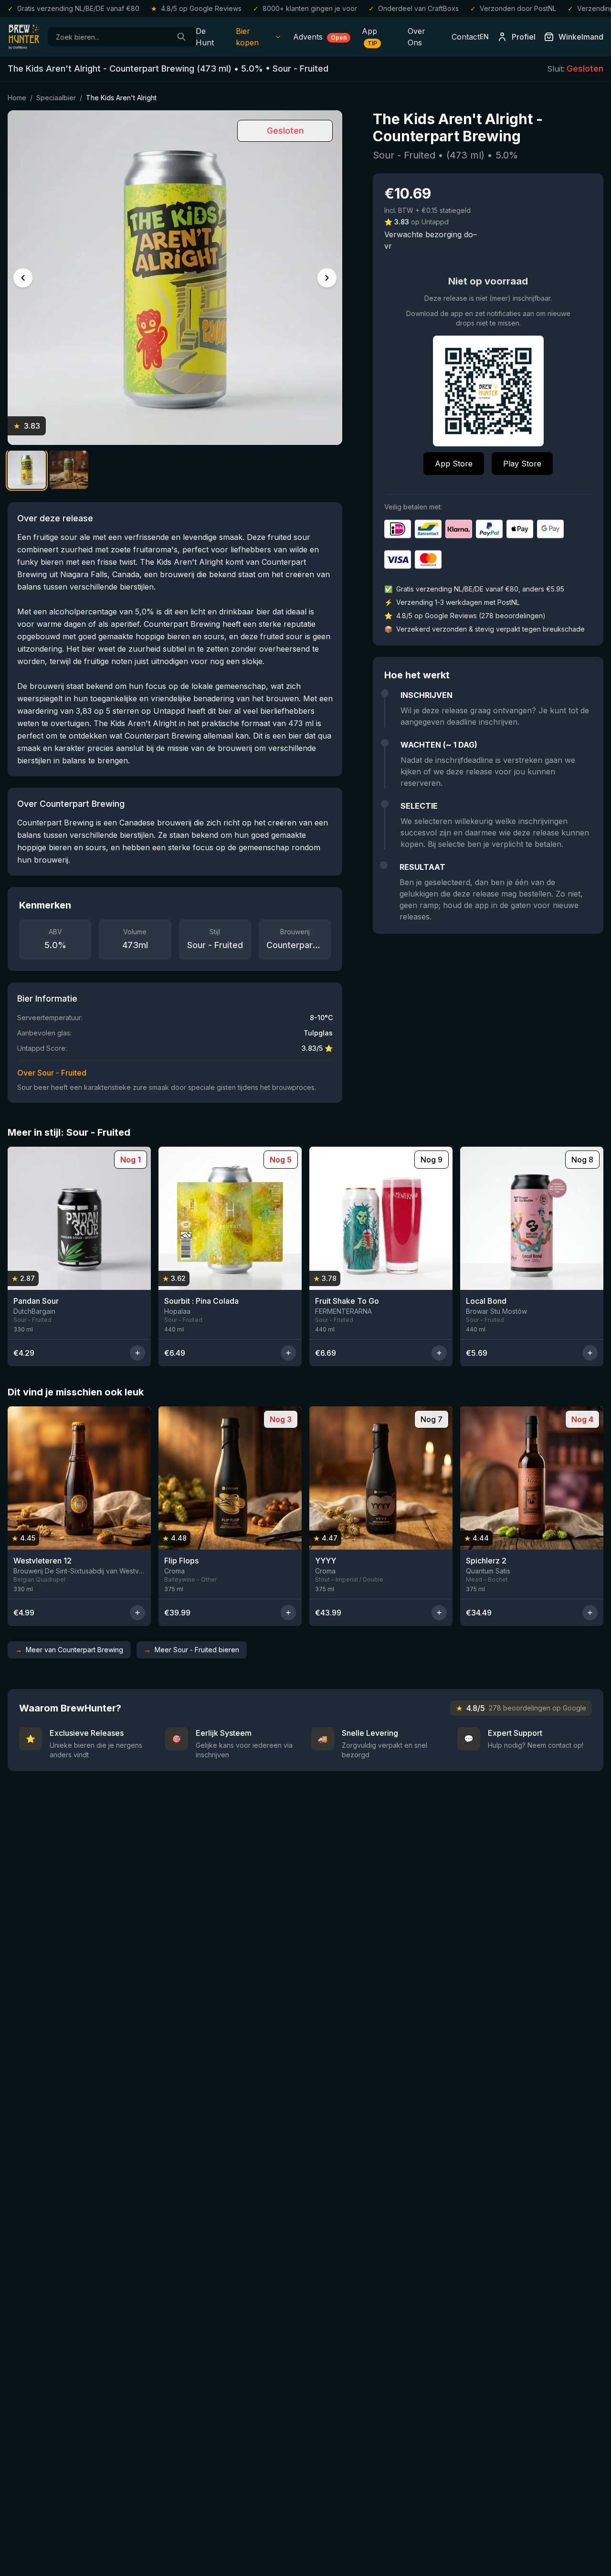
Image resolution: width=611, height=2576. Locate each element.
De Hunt (205, 37)
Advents (320, 37)
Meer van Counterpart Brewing (69, 1650)
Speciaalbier (56, 98)
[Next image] (327, 278)
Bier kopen (247, 37)
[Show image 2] (69, 470)
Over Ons (416, 37)
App (369, 37)
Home (17, 98)
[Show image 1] (27, 470)
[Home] (24, 37)
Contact (466, 37)
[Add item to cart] (137, 1353)
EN (484, 37)
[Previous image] (23, 278)
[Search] (181, 37)
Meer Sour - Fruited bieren (192, 1650)
